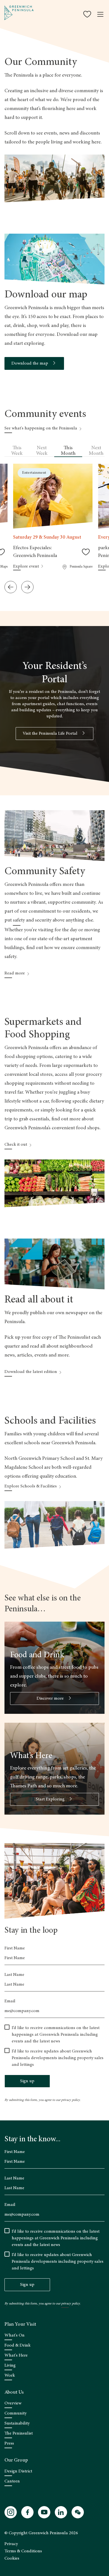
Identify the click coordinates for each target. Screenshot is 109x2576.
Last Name (14, 1975)
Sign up (27, 2081)
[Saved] (88, 14)
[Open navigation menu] (100, 14)
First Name (15, 1948)
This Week (17, 451)
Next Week (42, 451)
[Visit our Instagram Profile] (11, 2512)
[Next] (27, 587)
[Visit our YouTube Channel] (44, 2512)
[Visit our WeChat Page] (78, 2512)
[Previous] (11, 587)
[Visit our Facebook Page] (27, 2512)
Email (10, 2001)
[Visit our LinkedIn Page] (61, 2512)
